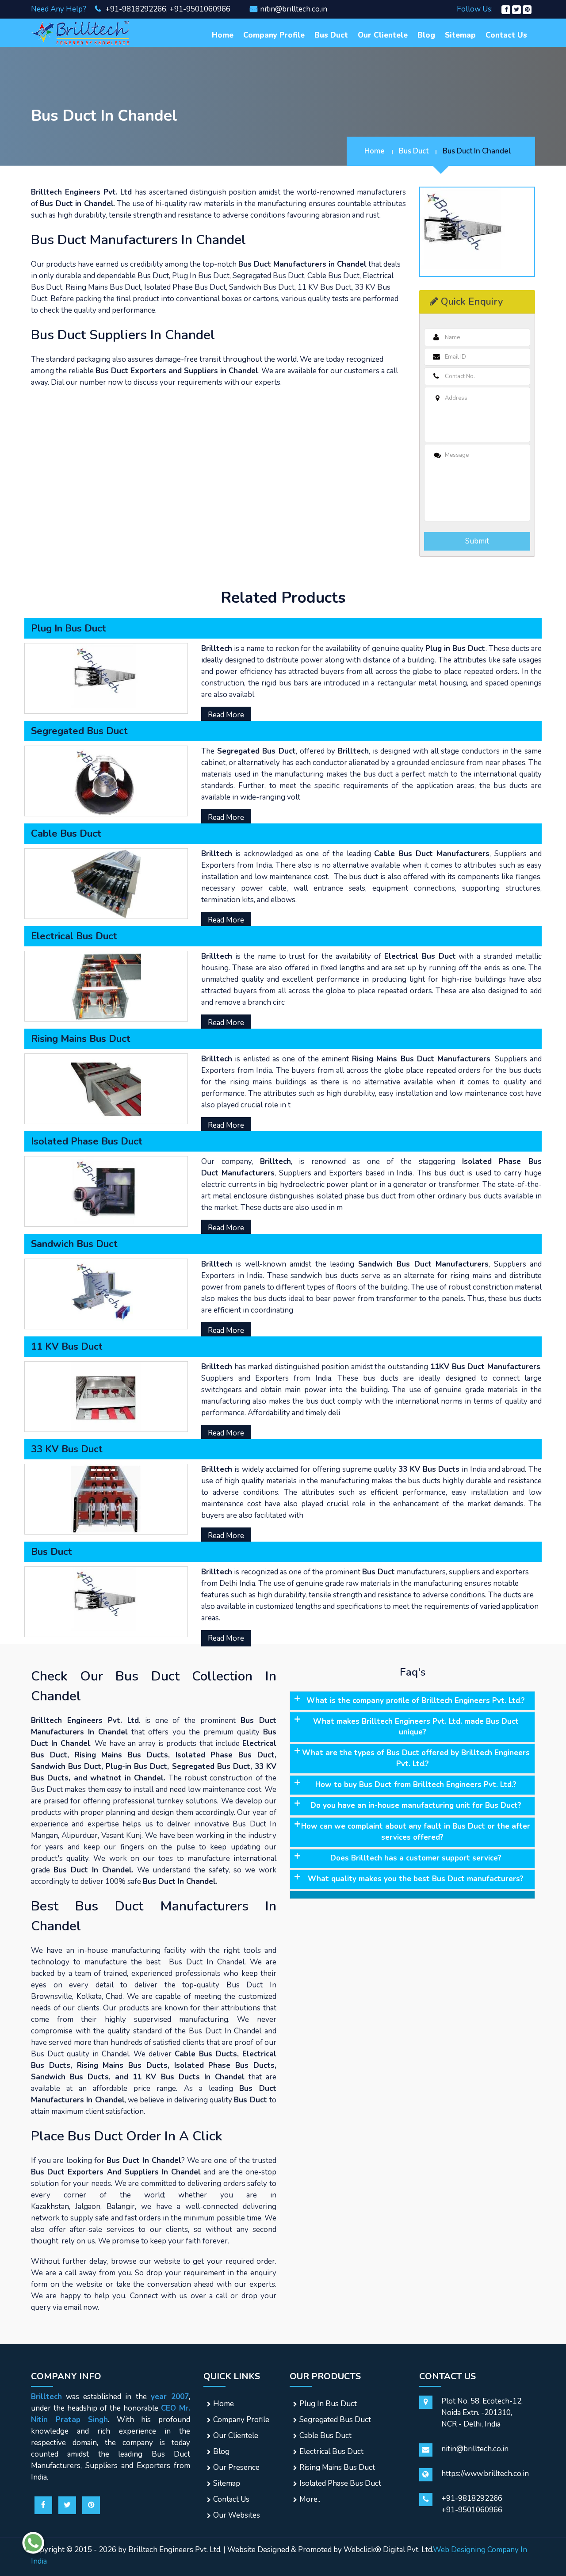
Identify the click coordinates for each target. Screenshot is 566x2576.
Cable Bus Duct (325, 2436)
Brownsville (52, 1996)
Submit (477, 541)
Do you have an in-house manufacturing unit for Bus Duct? (416, 1805)
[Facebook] (506, 9)
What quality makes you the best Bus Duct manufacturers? (416, 1879)
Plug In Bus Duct (328, 2404)
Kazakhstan (50, 2207)
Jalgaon (88, 2207)
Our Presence (236, 2467)
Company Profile (274, 35)
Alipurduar (80, 1835)
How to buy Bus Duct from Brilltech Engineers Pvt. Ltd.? (416, 1785)
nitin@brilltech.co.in (294, 9)
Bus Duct (331, 35)
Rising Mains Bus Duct (337, 2467)
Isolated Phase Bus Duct (340, 2483)
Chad (114, 1996)
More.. (310, 2499)
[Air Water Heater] (81, 32)
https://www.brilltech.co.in (485, 2474)
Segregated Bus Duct (335, 2420)
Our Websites (237, 2515)
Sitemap (460, 35)
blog (426, 35)
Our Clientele (383, 35)
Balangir (121, 2207)
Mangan (44, 1835)
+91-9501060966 (200, 9)
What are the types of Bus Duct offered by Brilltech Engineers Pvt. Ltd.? (416, 1758)
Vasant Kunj (121, 1835)
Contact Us (506, 35)
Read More (226, 715)
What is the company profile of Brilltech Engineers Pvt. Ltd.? (416, 1701)
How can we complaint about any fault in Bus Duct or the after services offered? (416, 1832)
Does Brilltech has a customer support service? (416, 1858)
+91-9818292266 (135, 9)
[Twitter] (516, 9)
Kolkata (89, 1996)
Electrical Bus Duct (331, 2452)
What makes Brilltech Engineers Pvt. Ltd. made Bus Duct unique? (416, 1727)
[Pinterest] (527, 9)
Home (223, 35)
